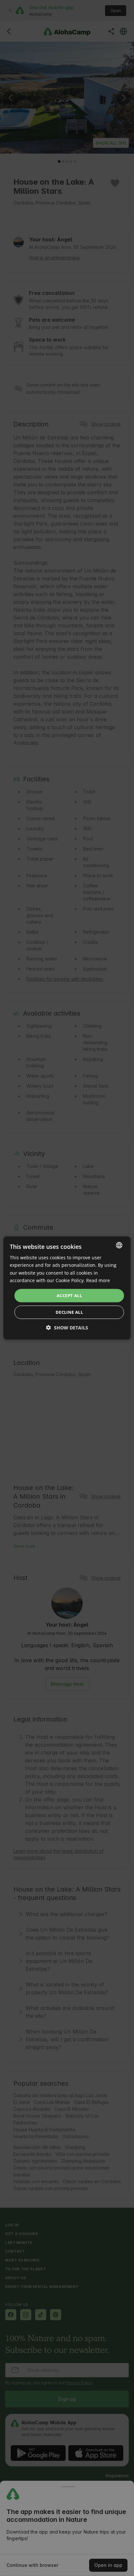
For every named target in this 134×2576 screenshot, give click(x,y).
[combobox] (119, 1245)
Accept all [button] (69, 1296)
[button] (67, 1328)
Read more (98, 1280)
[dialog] (67, 1288)
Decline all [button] (69, 1312)
